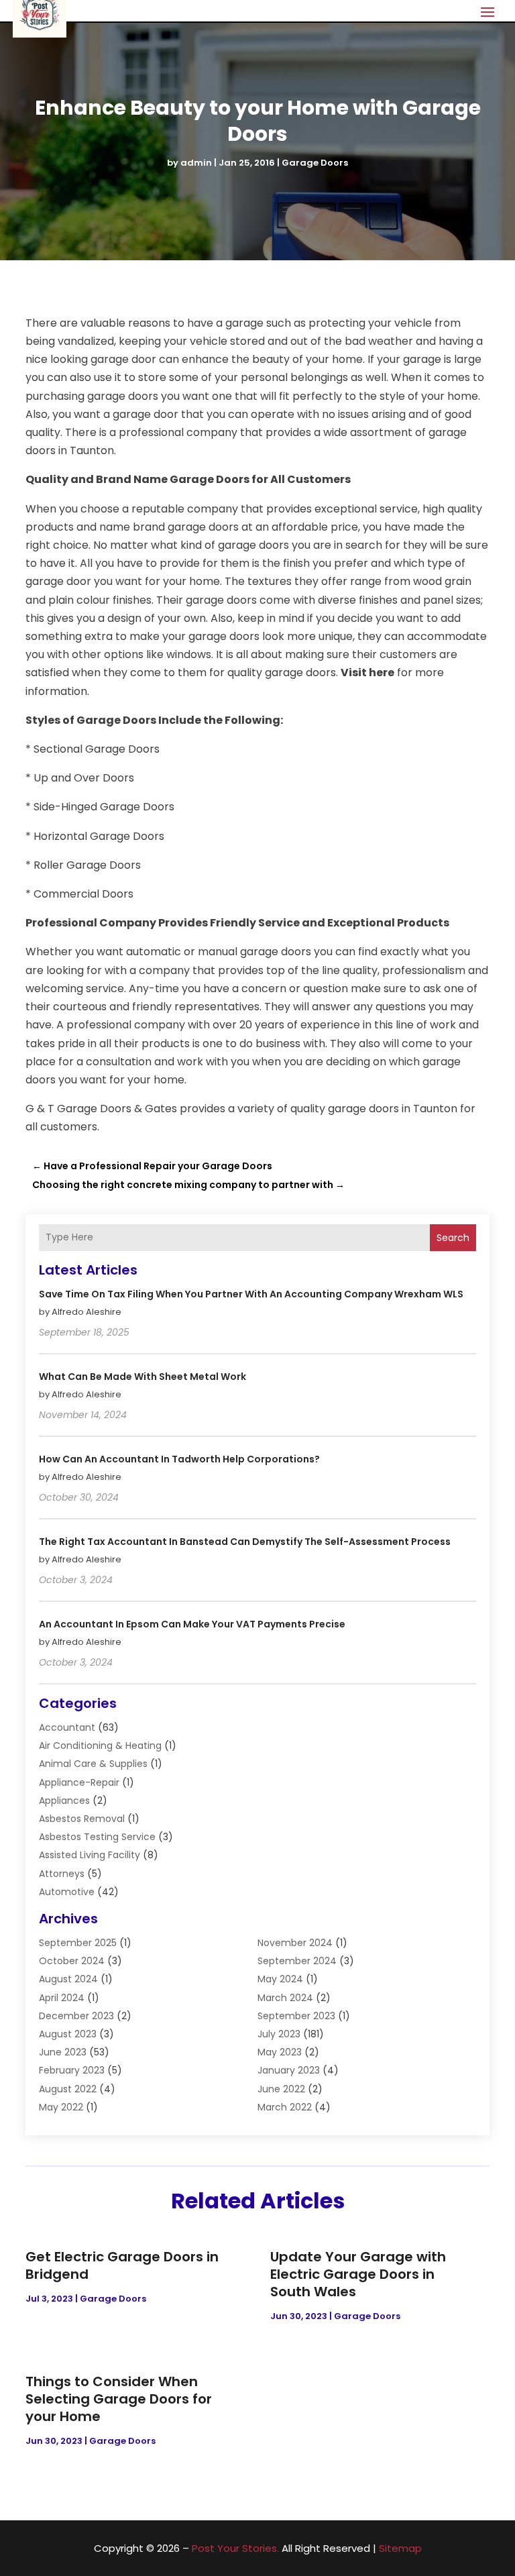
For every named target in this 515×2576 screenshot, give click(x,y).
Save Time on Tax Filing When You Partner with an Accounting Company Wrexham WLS (251, 1294)
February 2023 (72, 2070)
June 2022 (281, 2089)
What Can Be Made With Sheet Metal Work (142, 1377)
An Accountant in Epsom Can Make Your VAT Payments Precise (192, 1624)
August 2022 (68, 2089)
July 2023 (279, 2034)
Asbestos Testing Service (97, 1837)
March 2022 (285, 2107)
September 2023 (296, 2016)
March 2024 (285, 1998)
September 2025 (78, 1943)
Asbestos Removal (82, 1819)
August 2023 (68, 2034)
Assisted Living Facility (90, 1855)
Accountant (67, 1727)
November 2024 (295, 1943)
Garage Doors (315, 163)
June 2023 (63, 2052)
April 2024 (62, 1998)
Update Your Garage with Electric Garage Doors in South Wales (358, 2274)
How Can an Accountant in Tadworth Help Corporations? (179, 1459)
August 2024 (68, 1979)
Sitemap (400, 2548)
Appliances (64, 1801)
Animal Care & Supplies (93, 1764)
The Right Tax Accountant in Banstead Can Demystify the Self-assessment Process (245, 1542)
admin (196, 163)
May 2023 (280, 2052)
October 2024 (72, 1961)
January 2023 (289, 2070)
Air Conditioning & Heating (100, 1746)
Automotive (67, 1892)
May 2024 (280, 1979)
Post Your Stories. (235, 2548)
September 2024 (297, 1961)
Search (453, 1238)
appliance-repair (79, 1782)
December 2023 (76, 2016)
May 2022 (61, 2107)
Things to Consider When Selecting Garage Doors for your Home (119, 2399)
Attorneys (62, 1874)
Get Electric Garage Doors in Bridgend (122, 2265)
